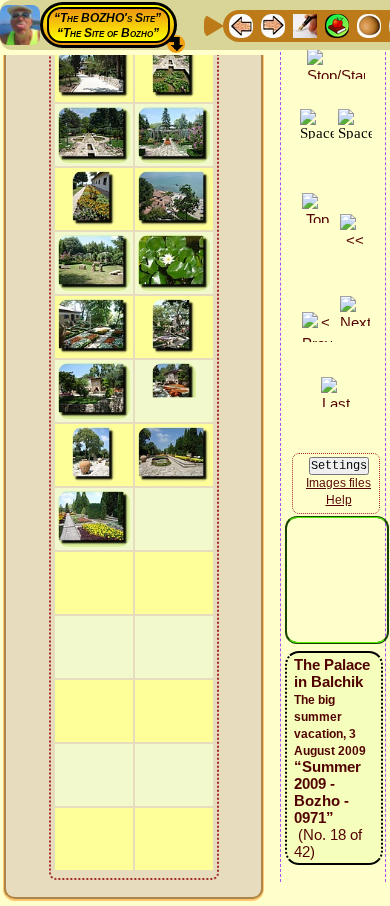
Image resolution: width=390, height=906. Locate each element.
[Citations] (337, 24)
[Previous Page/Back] (241, 24)
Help (339, 500)
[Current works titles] (369, 24)
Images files (338, 483)
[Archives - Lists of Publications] (305, 24)
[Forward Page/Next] (273, 24)
